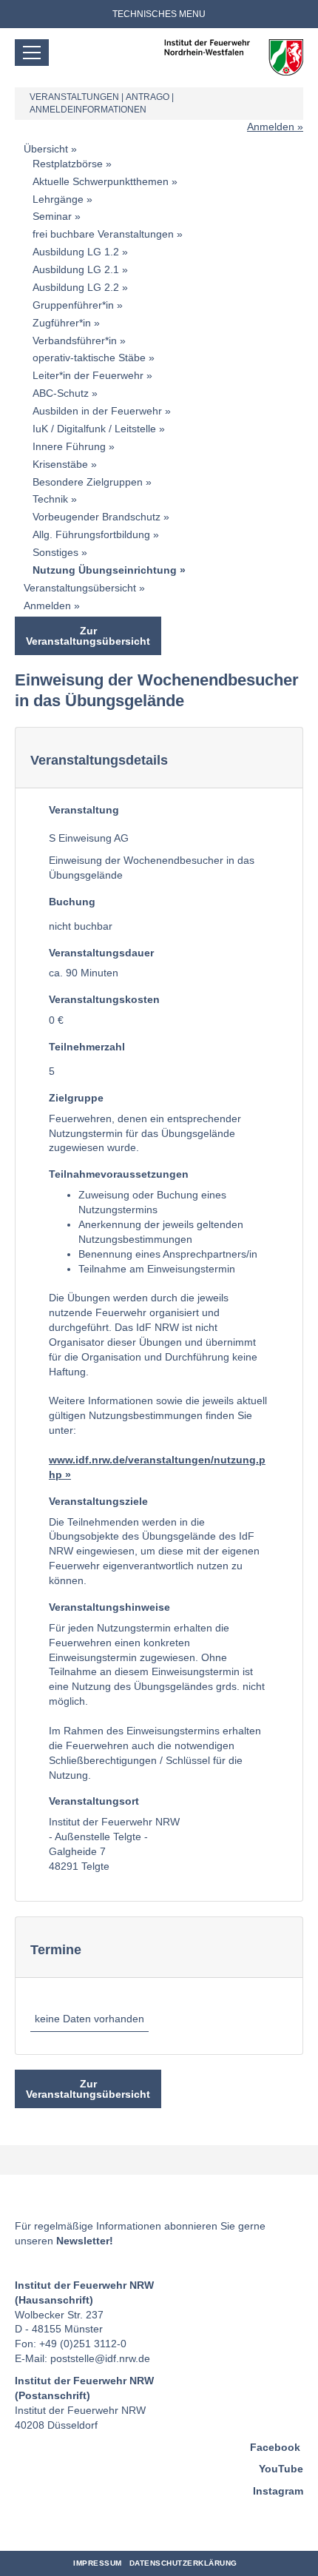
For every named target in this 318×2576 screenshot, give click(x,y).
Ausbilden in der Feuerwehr (97, 411)
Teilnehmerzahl (87, 1047)
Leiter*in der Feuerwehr (88, 375)
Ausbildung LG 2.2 (76, 287)
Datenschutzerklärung (183, 2563)
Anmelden (271, 127)
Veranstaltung (84, 810)
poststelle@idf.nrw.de (100, 2358)
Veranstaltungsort (94, 1801)
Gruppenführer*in (73, 305)
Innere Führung (69, 446)
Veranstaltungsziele (98, 1501)
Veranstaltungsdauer (101, 953)
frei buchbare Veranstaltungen (103, 234)
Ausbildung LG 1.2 (76, 252)
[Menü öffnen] (32, 53)
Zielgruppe (76, 1098)
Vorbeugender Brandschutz (97, 517)
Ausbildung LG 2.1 (76, 269)
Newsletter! (85, 2241)
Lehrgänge (58, 199)
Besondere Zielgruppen (88, 482)
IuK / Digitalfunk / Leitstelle (94, 429)
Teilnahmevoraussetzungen (119, 1174)
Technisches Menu (159, 14)
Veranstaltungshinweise (109, 1607)
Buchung (72, 902)
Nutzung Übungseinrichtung (105, 570)
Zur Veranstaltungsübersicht (88, 636)
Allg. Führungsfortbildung (91, 534)
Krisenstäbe (60, 464)
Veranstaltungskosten (104, 999)
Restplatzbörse (68, 164)
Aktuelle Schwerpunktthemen (101, 181)
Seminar (52, 216)
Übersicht (46, 149)
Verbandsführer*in (75, 341)
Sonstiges (55, 552)
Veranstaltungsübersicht (80, 588)
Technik (50, 499)
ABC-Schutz (61, 393)
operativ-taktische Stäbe (89, 358)
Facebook (275, 2447)
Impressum (98, 2563)
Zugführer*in (62, 323)
